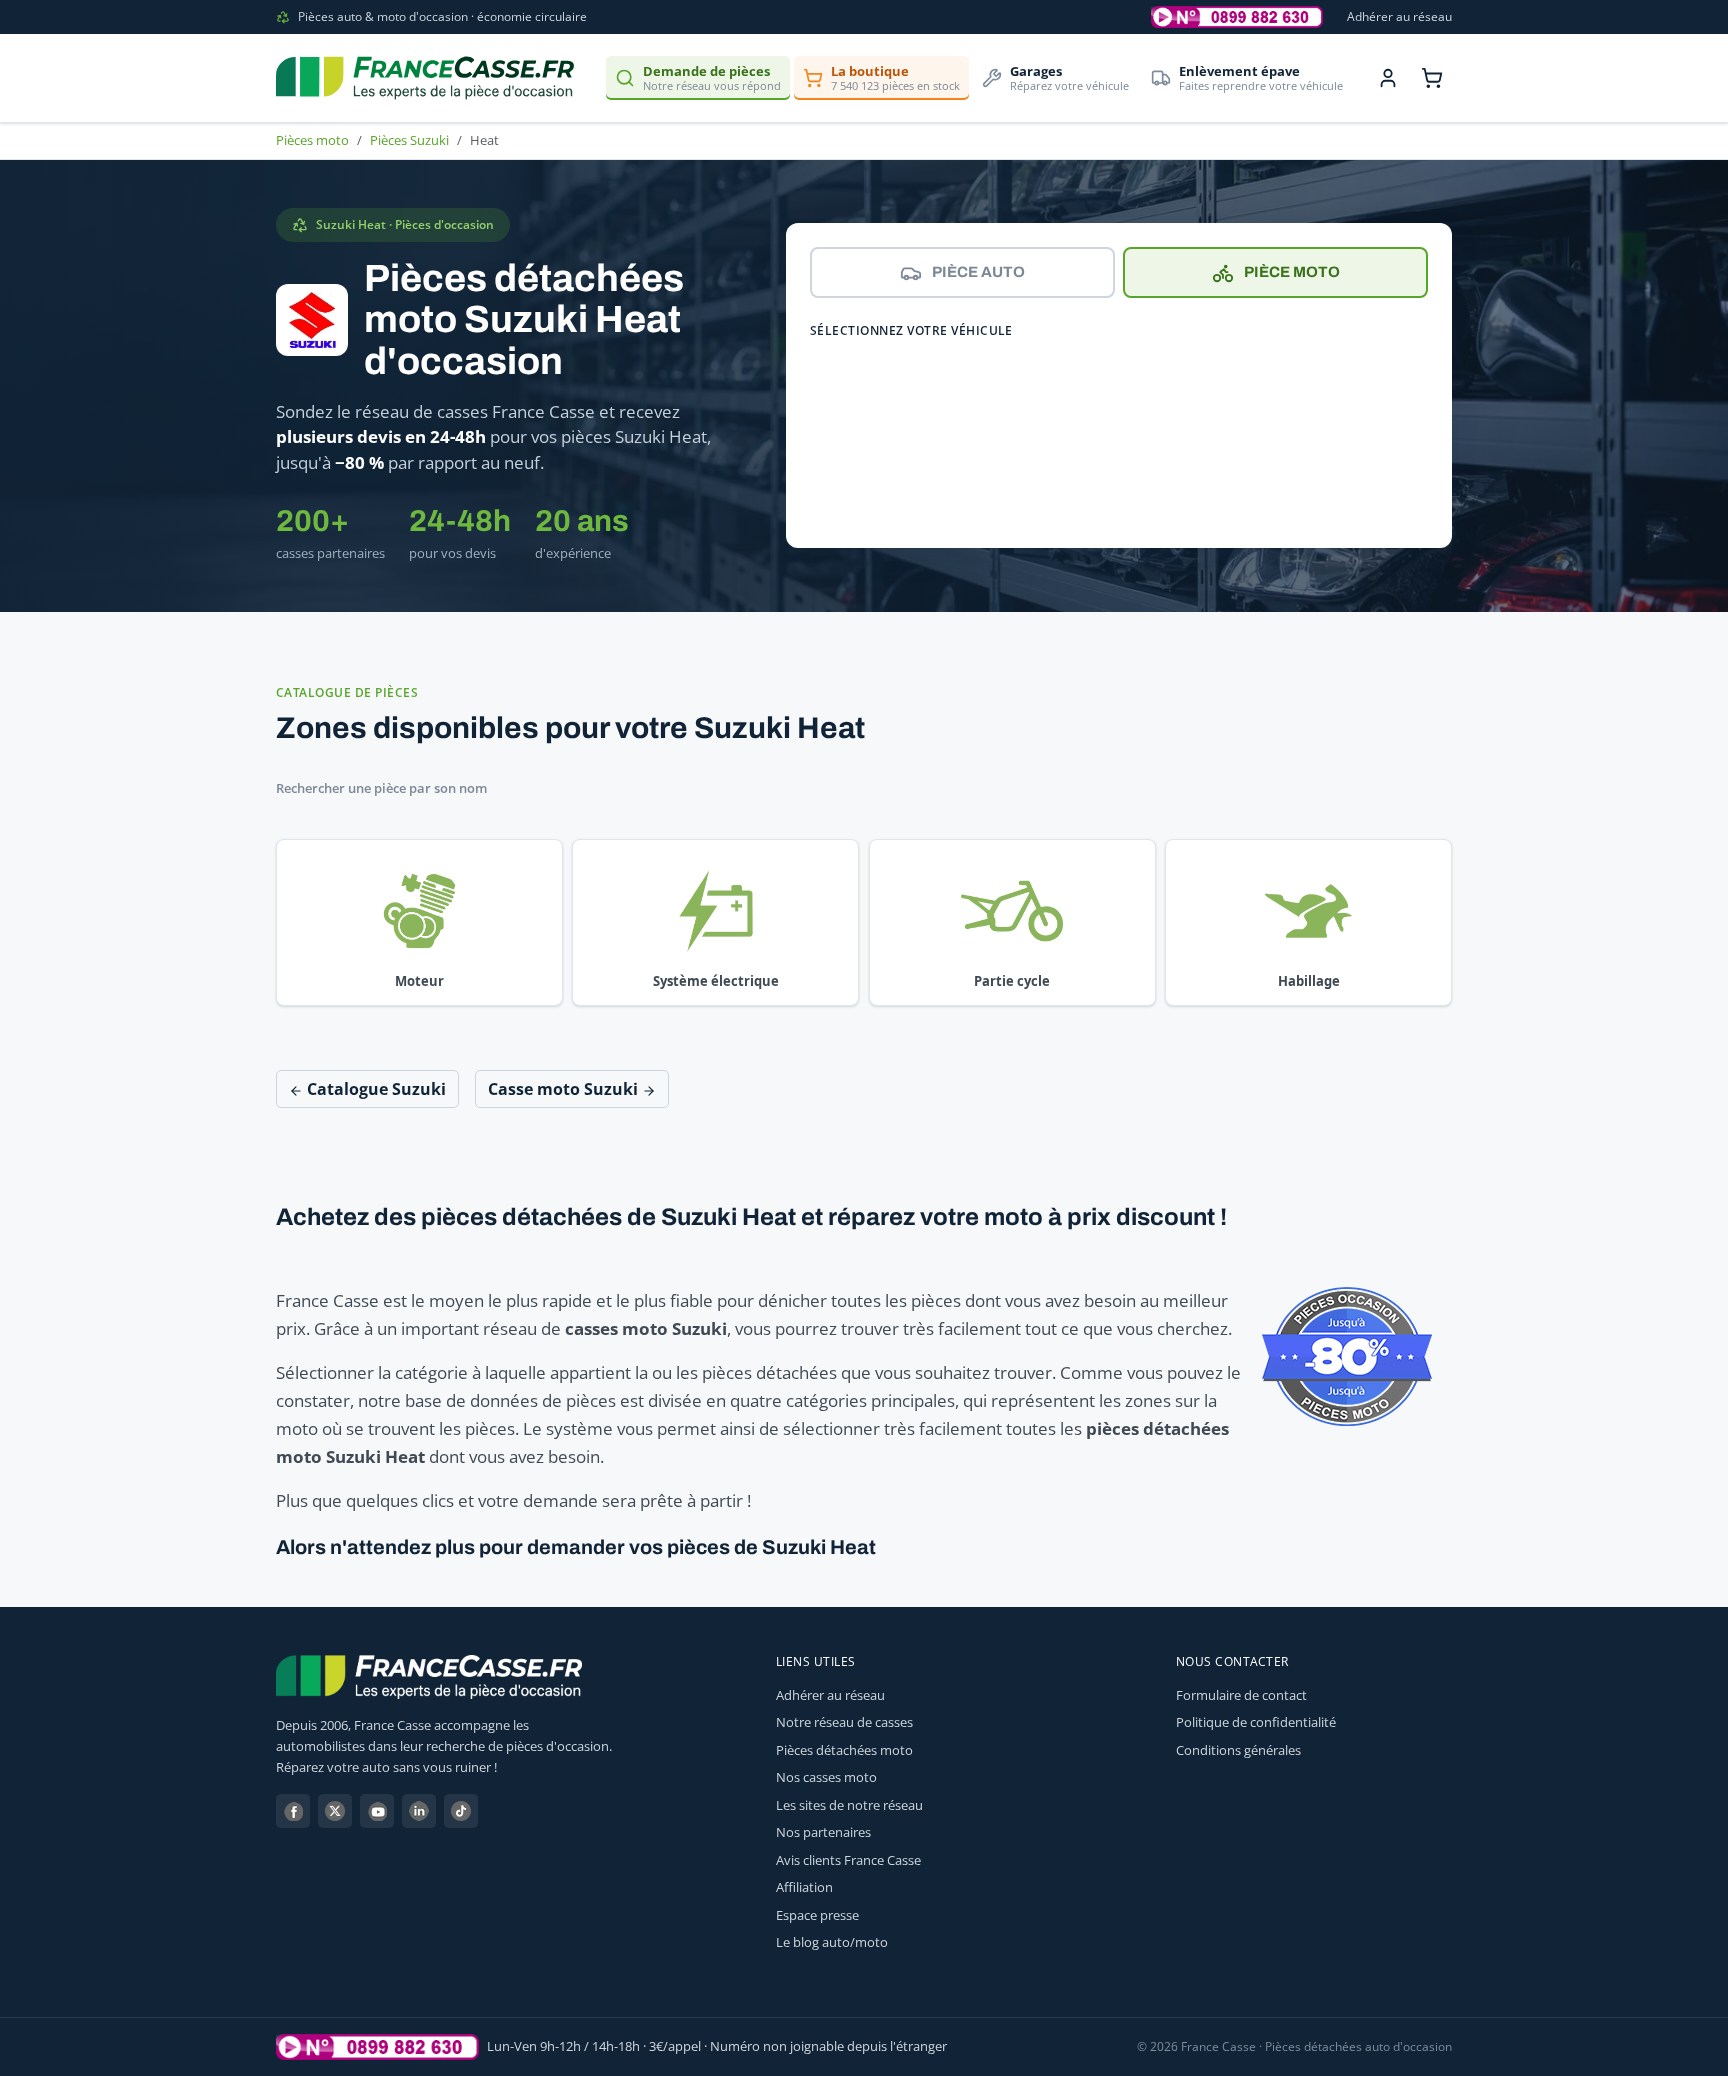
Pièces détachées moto (844, 1750)
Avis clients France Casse (848, 1860)
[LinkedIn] (419, 1811)
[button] (419, 923)
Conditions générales (1238, 1750)
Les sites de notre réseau (849, 1805)
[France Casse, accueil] (425, 78)
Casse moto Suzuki (565, 1089)
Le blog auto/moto (832, 1942)
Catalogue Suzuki (374, 1089)
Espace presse (817, 1915)
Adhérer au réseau (1399, 16)
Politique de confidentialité (1256, 1722)
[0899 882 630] (377, 2047)
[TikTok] (461, 1811)
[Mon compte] (1388, 78)
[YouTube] (377, 1811)
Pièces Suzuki (409, 140)
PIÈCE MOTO (1292, 272)
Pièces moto (312, 140)
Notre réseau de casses (844, 1722)
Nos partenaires (823, 1832)
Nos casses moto (826, 1777)
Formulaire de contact (1241, 1695)
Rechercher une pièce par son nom (381, 788)
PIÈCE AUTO (978, 272)
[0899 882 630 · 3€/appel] (1237, 17)
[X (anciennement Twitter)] (335, 1811)
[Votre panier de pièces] (1432, 78)
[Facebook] (293, 1811)
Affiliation (804, 1887)
